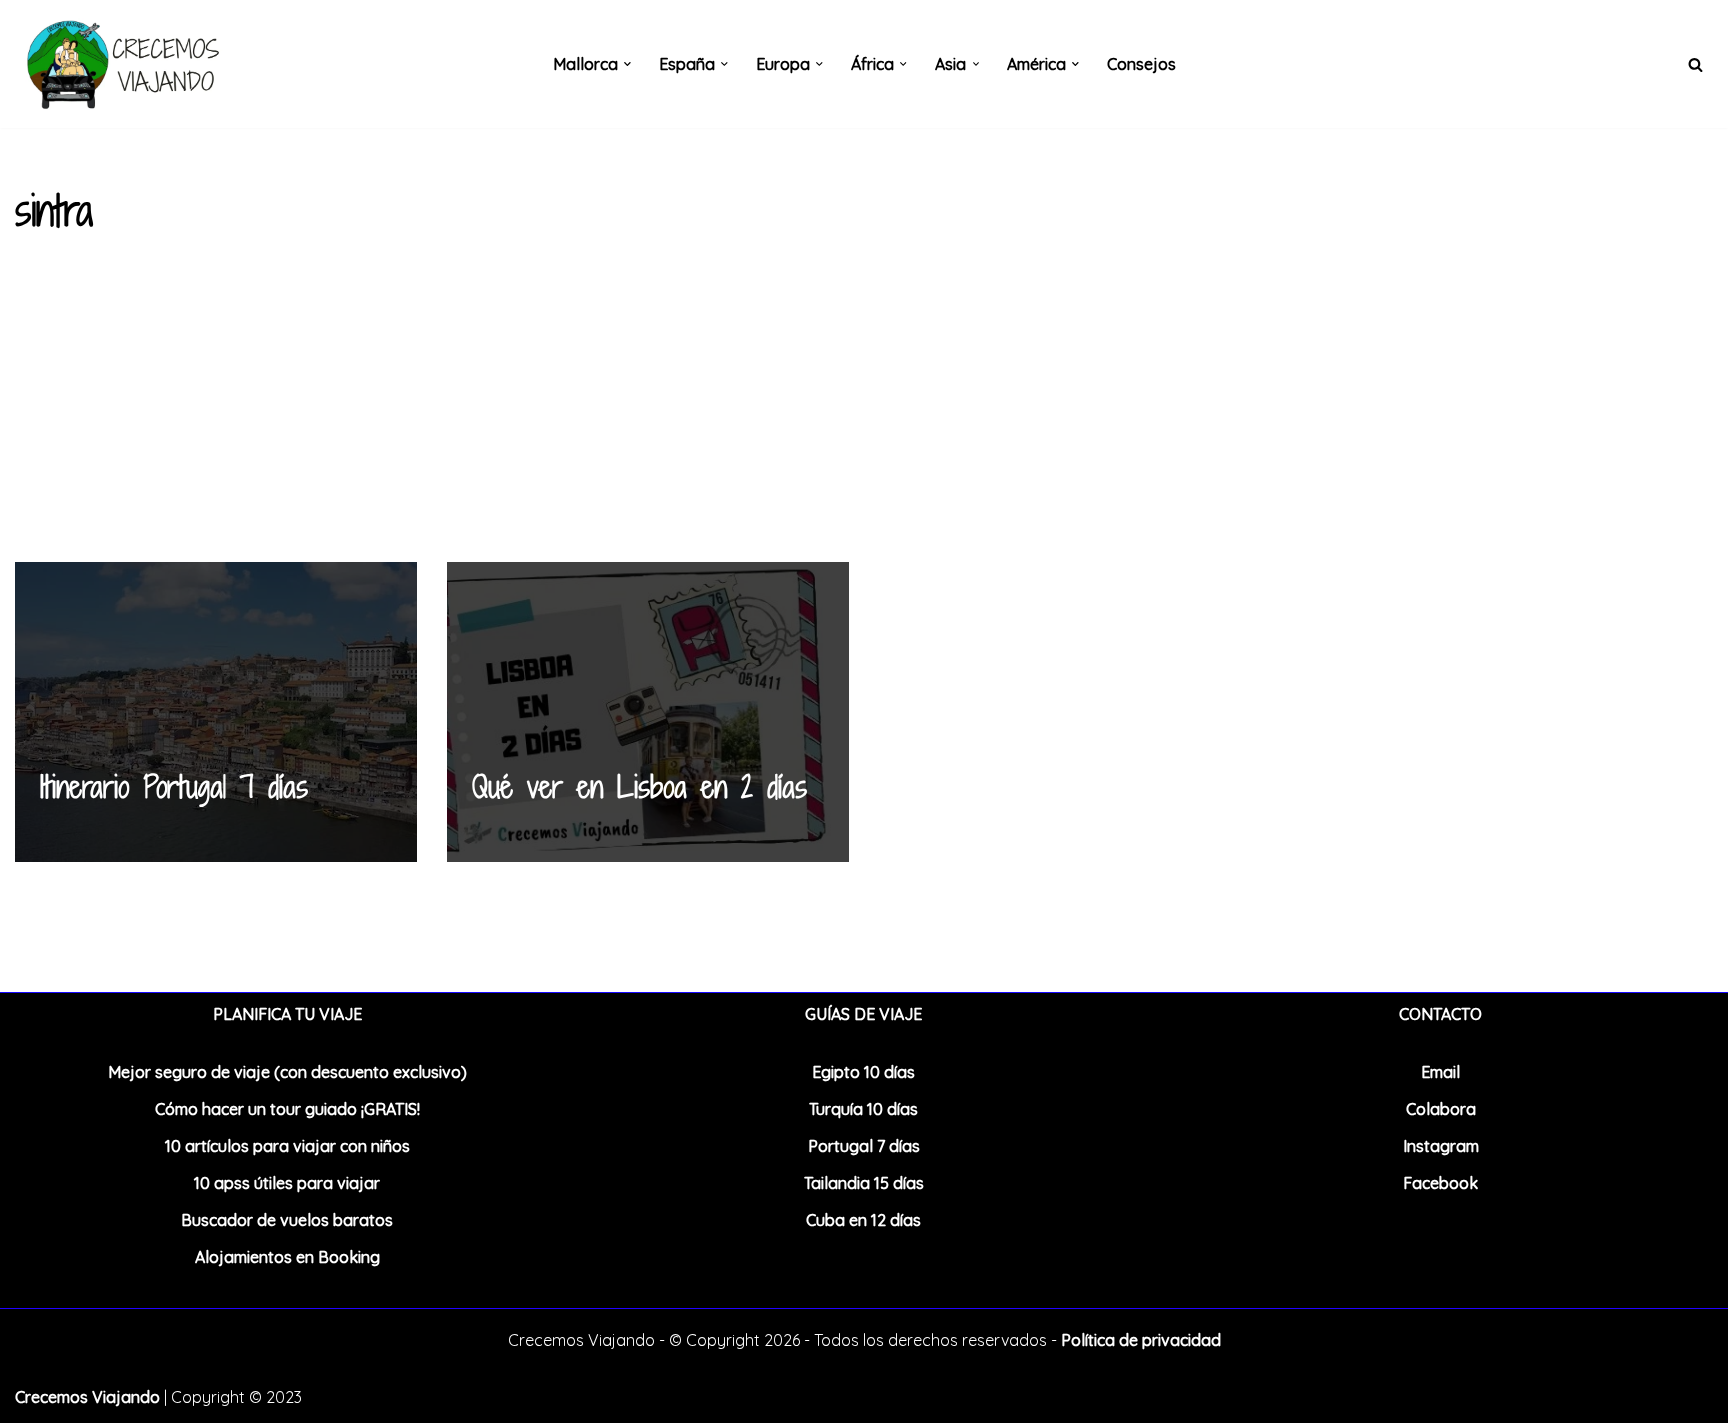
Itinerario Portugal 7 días (174, 787)
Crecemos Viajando (87, 1397)
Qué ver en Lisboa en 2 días (639, 787)
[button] (627, 64)
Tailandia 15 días (864, 1183)
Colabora (1441, 1109)
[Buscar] (1695, 64)
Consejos (1141, 64)
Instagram (1441, 1146)
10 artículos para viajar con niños (287, 1146)
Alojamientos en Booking (287, 1257)
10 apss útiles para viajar (287, 1183)
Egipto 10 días (863, 1072)
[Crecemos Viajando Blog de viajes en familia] (120, 64)
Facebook (1440, 1183)
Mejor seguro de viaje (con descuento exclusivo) (287, 1072)
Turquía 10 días (863, 1109)
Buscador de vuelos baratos (287, 1220)
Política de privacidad (1141, 1340)
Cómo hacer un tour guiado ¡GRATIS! (287, 1109)
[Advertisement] (864, 412)
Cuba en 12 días (863, 1220)
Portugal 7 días (864, 1146)
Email (1440, 1072)
